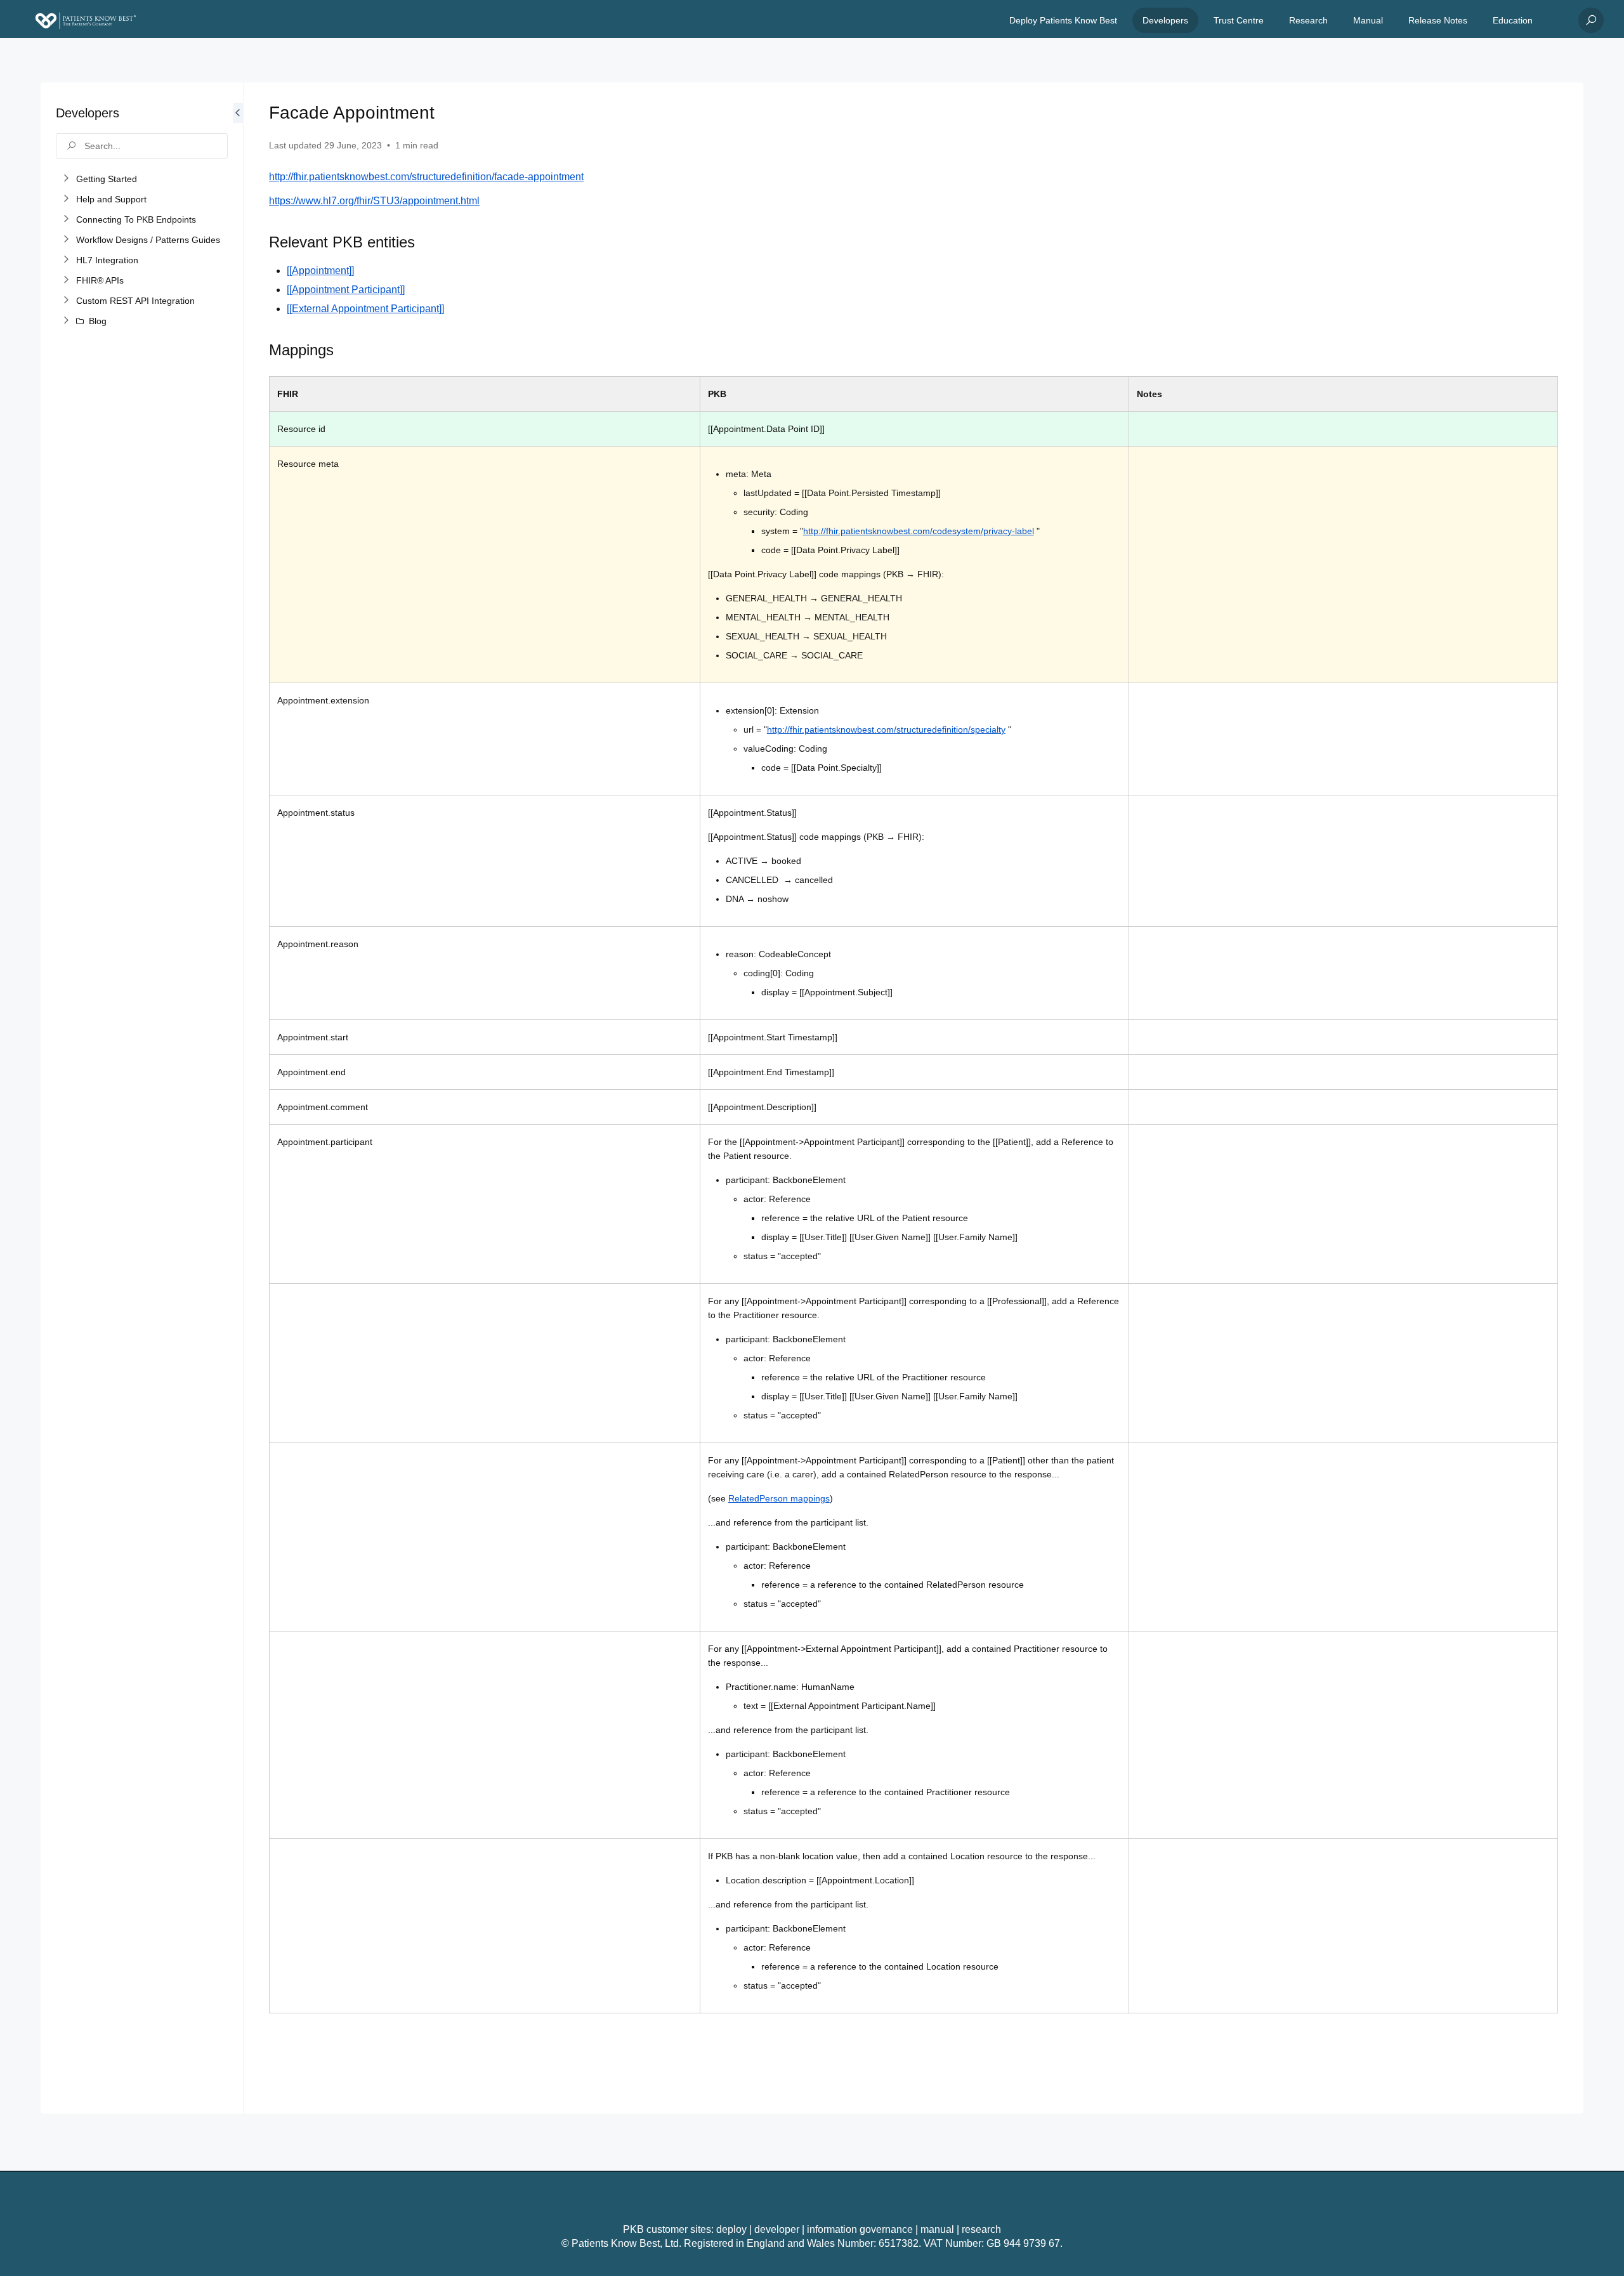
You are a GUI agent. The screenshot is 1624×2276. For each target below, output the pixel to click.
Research (1308, 20)
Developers (1165, 20)
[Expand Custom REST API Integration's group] (66, 301)
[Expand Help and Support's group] (66, 199)
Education (1513, 20)
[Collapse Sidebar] (238, 1098)
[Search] (1591, 20)
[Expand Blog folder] (66, 321)
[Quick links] (86, 20)
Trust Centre (1239, 20)
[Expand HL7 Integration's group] (66, 260)
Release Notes (1438, 20)
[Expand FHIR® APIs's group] (66, 280)
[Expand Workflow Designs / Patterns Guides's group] (66, 240)
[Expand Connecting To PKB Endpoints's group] (66, 219)
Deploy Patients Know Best (1063, 20)
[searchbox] (142, 146)
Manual (1368, 20)
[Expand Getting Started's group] (66, 179)
